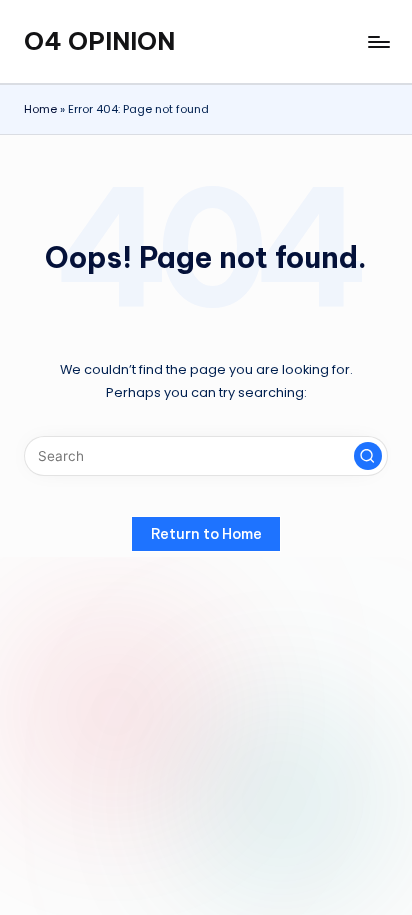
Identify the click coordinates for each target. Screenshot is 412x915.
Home (40, 109)
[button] (368, 456)
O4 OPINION (99, 41)
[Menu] (378, 41)
